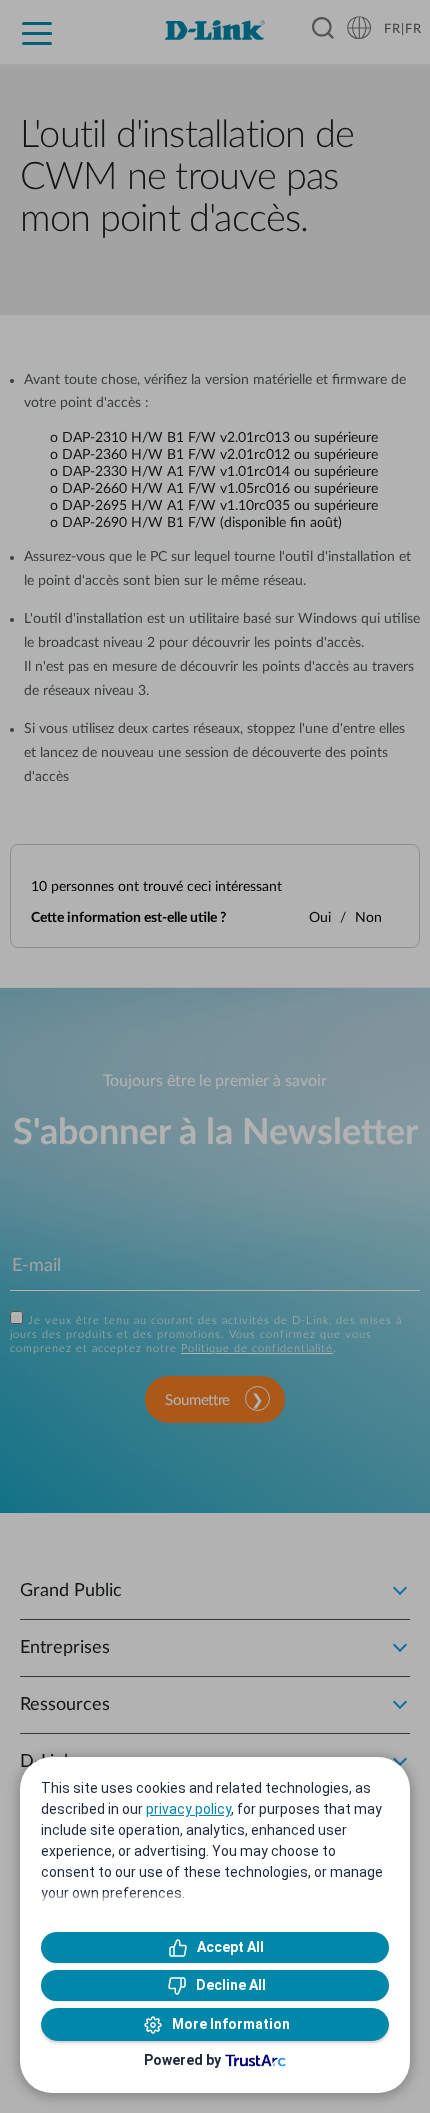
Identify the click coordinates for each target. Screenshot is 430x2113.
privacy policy (188, 1809)
